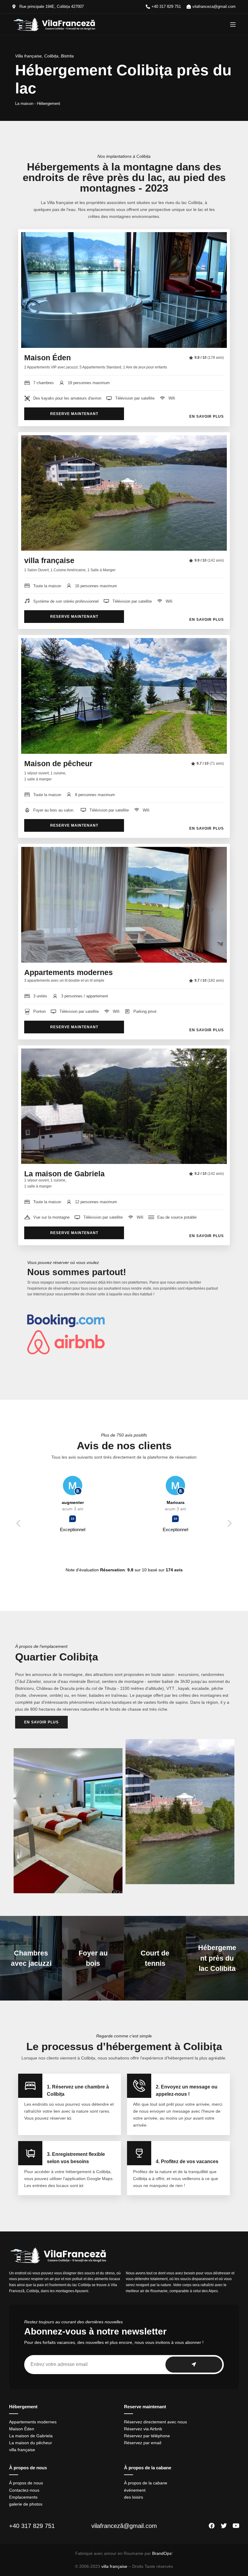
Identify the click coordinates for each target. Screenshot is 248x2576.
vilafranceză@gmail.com (124, 2526)
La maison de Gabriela (64, 1174)
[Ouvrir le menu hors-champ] (233, 24)
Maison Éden (47, 358)
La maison (24, 104)
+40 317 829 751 (32, 2526)
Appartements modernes (69, 972)
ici (69, 2118)
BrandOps (162, 2553)
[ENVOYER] (194, 2365)
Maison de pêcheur (58, 763)
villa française (49, 560)
